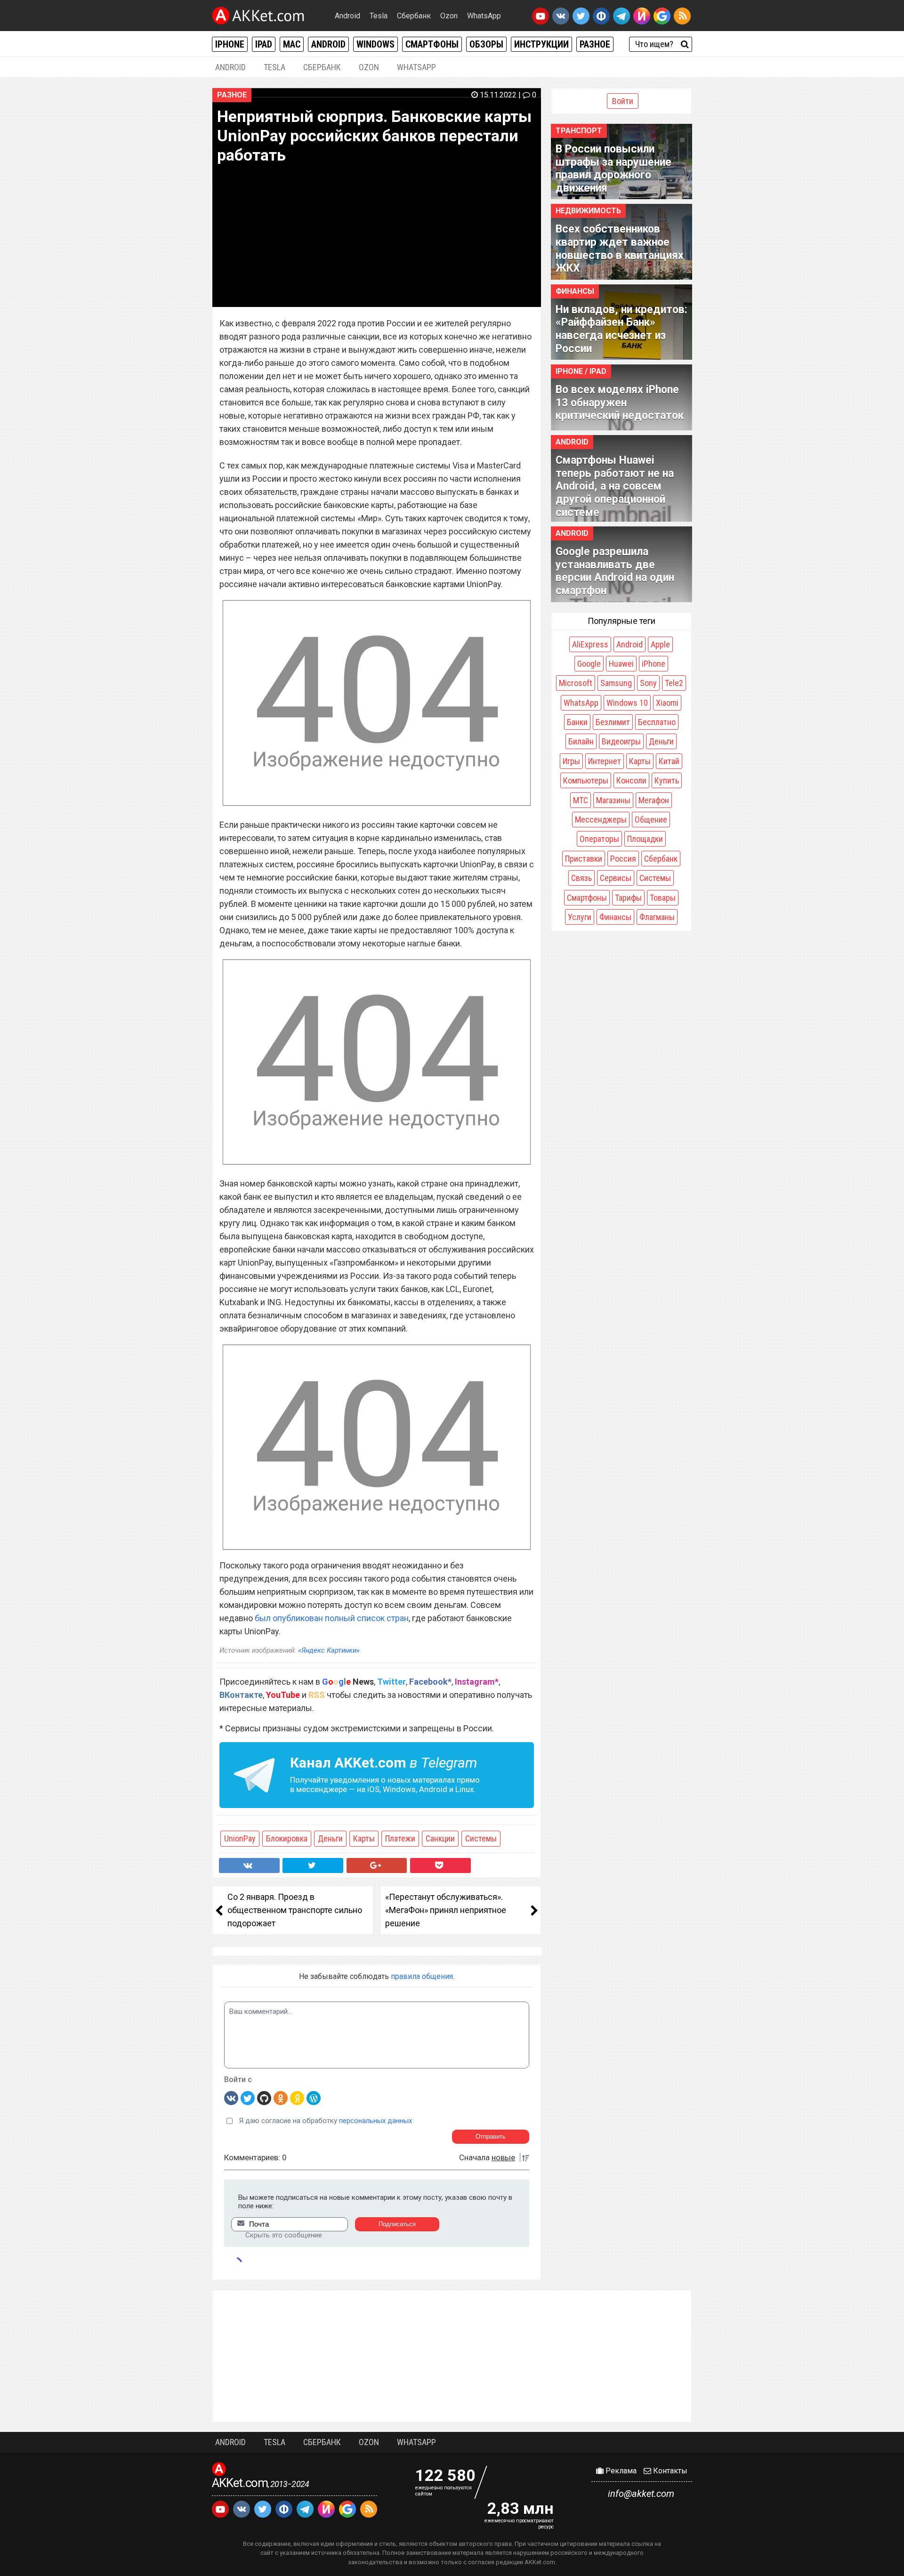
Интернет (605, 761)
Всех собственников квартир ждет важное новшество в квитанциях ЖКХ (620, 249)
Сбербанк (414, 16)
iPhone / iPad (581, 371)
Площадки (645, 839)
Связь (581, 878)
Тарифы (628, 898)
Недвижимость (588, 211)
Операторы (599, 839)
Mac (292, 44)
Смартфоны (432, 44)
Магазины (613, 800)
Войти (623, 101)
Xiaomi (667, 703)
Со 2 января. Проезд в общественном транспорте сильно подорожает (295, 1910)
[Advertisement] (452, 2356)
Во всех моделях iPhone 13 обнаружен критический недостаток (620, 403)
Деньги (330, 1838)
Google (589, 664)
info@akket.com (641, 2494)
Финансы (575, 291)
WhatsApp (484, 16)
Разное (595, 44)
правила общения (422, 1976)
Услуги (580, 917)
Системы (481, 1838)
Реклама (620, 2471)
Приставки (584, 859)
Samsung (616, 683)
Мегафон (654, 800)
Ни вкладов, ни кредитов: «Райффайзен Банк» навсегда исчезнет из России (621, 329)
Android (347, 16)
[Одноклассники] (281, 2098)
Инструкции (541, 44)
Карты (364, 1838)
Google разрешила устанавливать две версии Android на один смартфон (615, 571)
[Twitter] (248, 2098)
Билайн (581, 741)
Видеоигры (621, 741)
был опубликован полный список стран (332, 1618)
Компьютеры (586, 780)
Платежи (400, 1838)
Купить (667, 780)
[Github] (264, 2098)
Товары (663, 898)
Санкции (440, 1838)
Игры (571, 761)
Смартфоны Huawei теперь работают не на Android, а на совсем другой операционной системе (615, 486)
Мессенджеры (601, 820)
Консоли (631, 780)
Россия (623, 859)
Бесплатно (657, 722)
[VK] (231, 2098)
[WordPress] (314, 2098)
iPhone (230, 44)
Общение (651, 820)
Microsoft (576, 683)
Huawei (621, 664)
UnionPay (240, 1838)
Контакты (669, 2471)
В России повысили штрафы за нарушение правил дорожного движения (613, 169)
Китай (669, 761)
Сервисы (616, 878)
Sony (648, 683)
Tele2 (674, 683)
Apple (660, 644)
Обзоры (486, 44)
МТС (581, 800)
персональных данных (375, 2121)
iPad (264, 44)
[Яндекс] (297, 2098)
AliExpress (590, 644)
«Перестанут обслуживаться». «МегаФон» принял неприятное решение (446, 1910)
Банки (577, 722)
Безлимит (613, 722)
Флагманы (657, 917)
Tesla (379, 16)
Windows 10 (627, 703)
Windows (375, 44)
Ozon (449, 16)
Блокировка (287, 1838)
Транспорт (579, 131)
